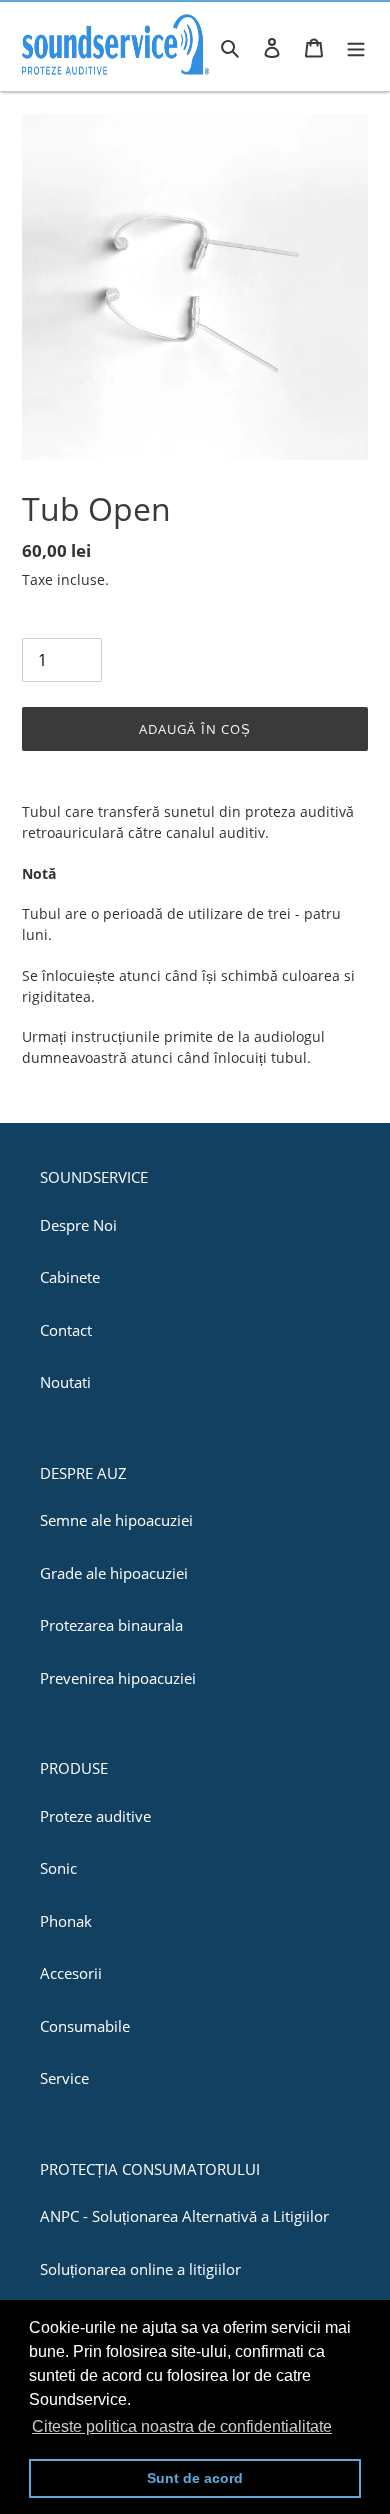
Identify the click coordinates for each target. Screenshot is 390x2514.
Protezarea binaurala (111, 1625)
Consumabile (85, 2026)
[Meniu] (356, 46)
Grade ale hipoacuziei (114, 1573)
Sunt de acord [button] (195, 2478)
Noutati (65, 1382)
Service (64, 2078)
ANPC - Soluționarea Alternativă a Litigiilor (184, 2216)
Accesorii (71, 1973)
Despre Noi (78, 1225)
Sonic (58, 1868)
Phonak (66, 1921)
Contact (66, 1330)
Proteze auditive (95, 1816)
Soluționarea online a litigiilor (140, 2269)
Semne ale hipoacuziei (116, 1520)
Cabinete (70, 1277)
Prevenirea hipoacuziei (118, 1678)
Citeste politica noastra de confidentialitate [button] (182, 2426)
